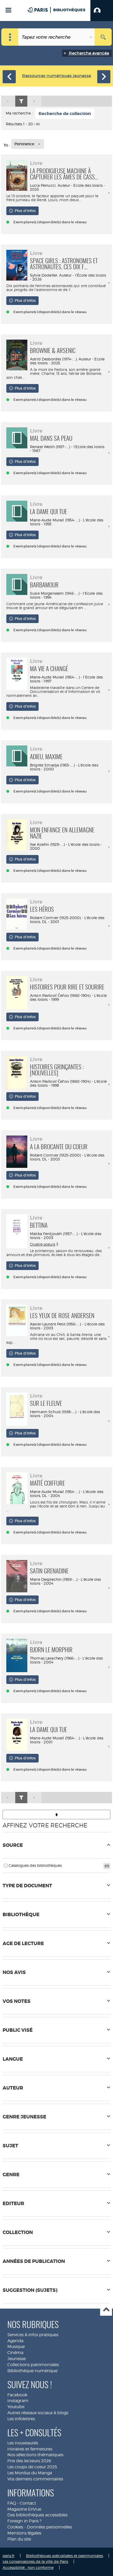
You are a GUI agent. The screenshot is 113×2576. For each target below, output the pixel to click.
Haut (106, 2310)
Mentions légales (24, 2533)
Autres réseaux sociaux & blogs (38, 2413)
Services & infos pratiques (33, 2335)
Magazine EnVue (24, 2509)
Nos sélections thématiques (35, 2455)
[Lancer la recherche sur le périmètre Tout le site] (103, 37)
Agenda (15, 2341)
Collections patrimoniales (33, 2365)
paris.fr (9, 2556)
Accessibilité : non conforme (28, 2567)
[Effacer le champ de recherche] (91, 37)
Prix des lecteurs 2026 (29, 2461)
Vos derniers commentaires (35, 2479)
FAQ (12, 2503)
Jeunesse (17, 2359)
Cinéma (15, 2353)
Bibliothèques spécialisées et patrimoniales (65, 2556)
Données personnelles (49, 2527)
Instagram (18, 2401)
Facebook (17, 2395)
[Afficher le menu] (8, 10)
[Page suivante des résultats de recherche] (34, 101)
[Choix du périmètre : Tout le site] (10, 37)
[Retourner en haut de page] (56, 1815)
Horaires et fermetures (30, 2449)
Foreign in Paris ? (24, 2521)
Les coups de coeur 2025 (32, 2467)
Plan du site (19, 2539)
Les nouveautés (23, 2443)
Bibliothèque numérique (32, 2371)
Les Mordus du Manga (30, 2473)
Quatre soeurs (43, 1244)
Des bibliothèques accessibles (37, 2515)
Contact (28, 2503)
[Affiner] (21, 101)
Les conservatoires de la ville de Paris (35, 2561)
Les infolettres (21, 2419)
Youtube (16, 2407)
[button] (102, 11)
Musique (16, 2347)
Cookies (15, 2527)
